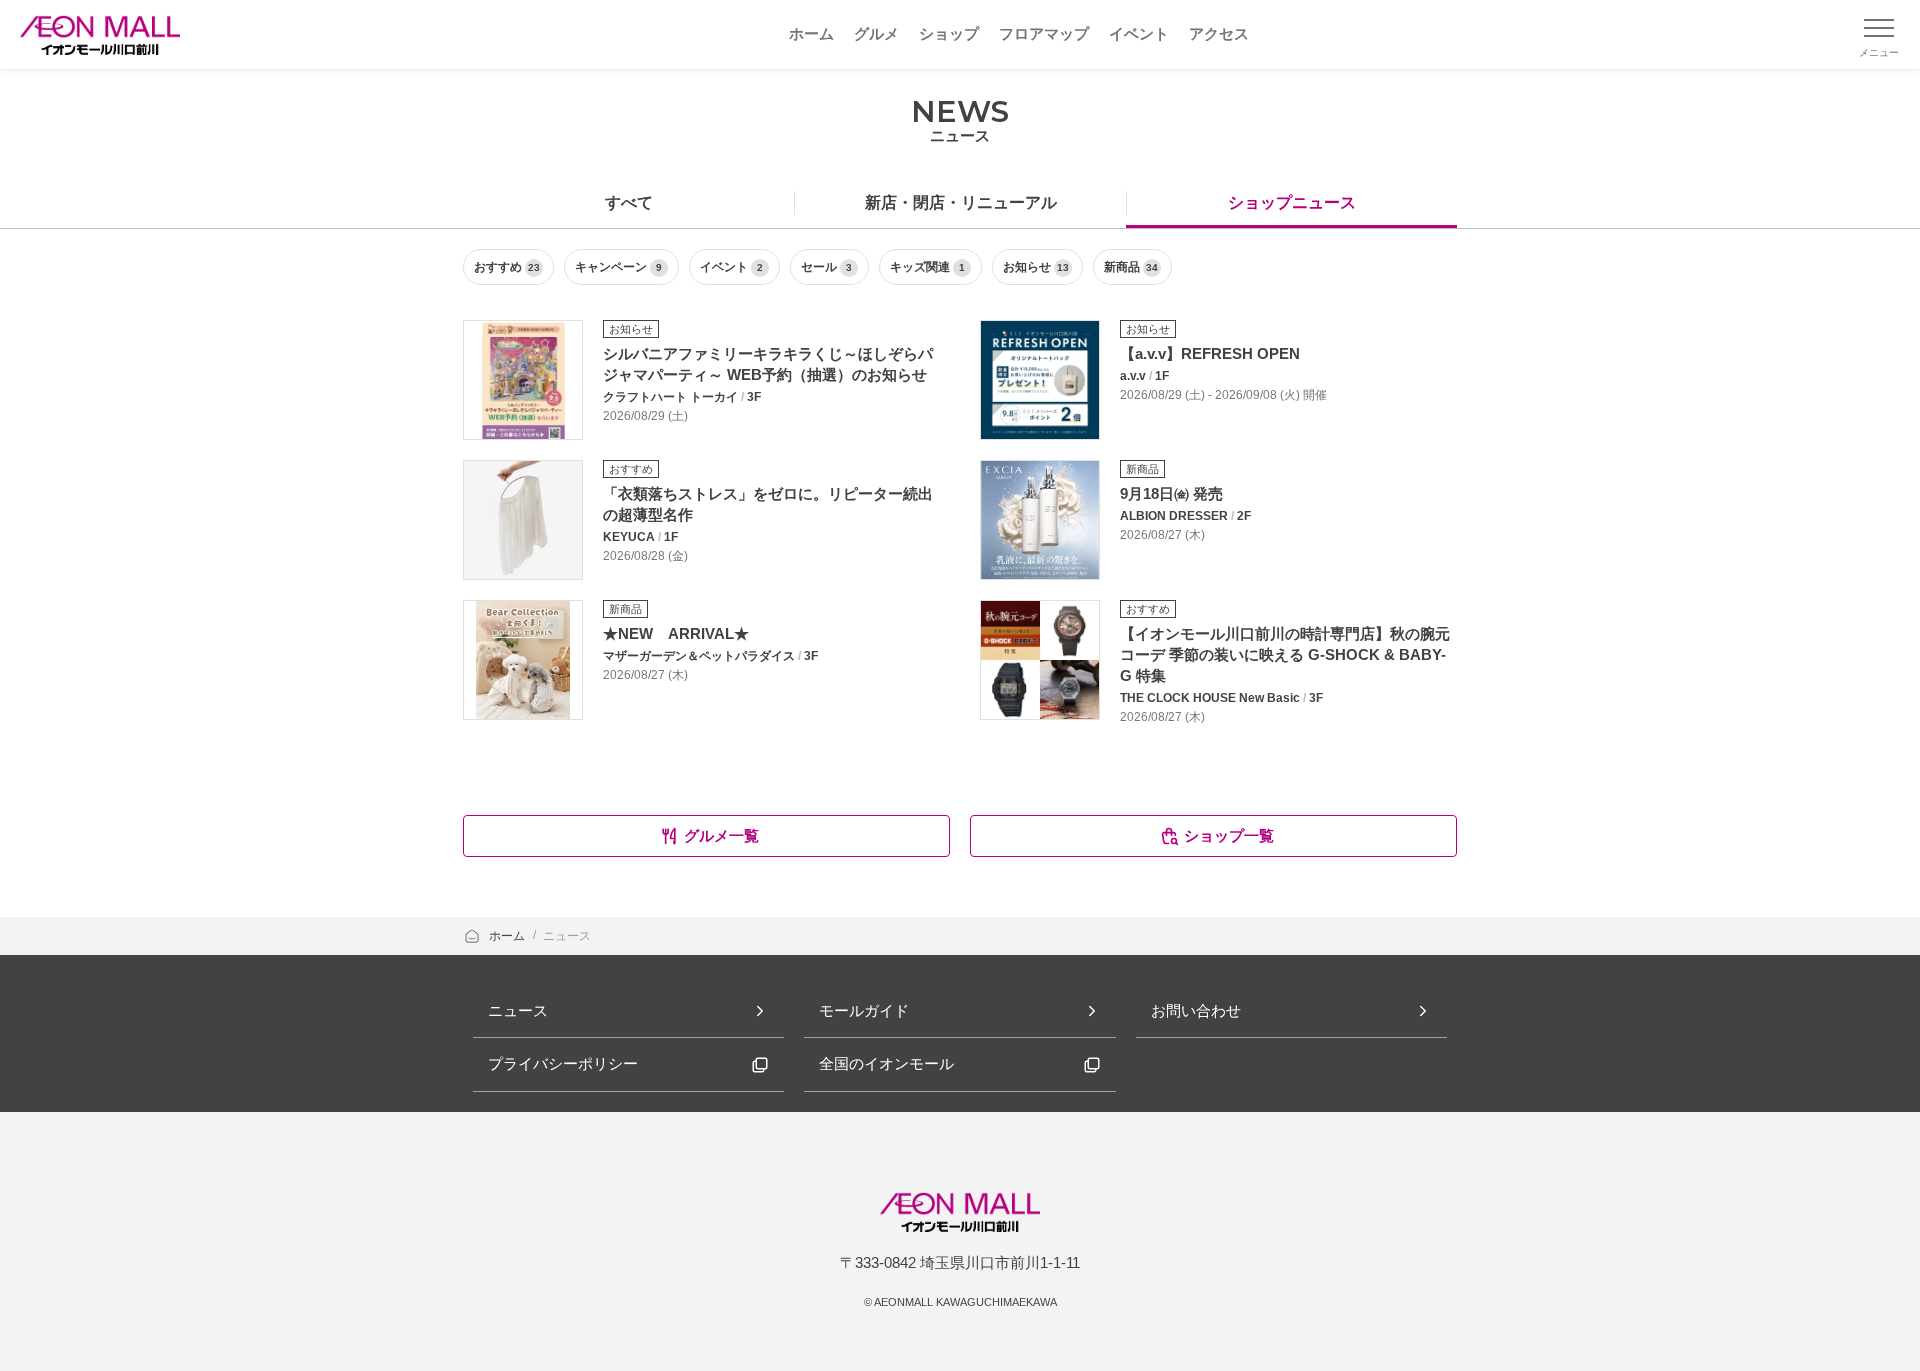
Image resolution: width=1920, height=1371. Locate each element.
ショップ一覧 (1229, 835)
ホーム (508, 936)
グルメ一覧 (721, 835)
